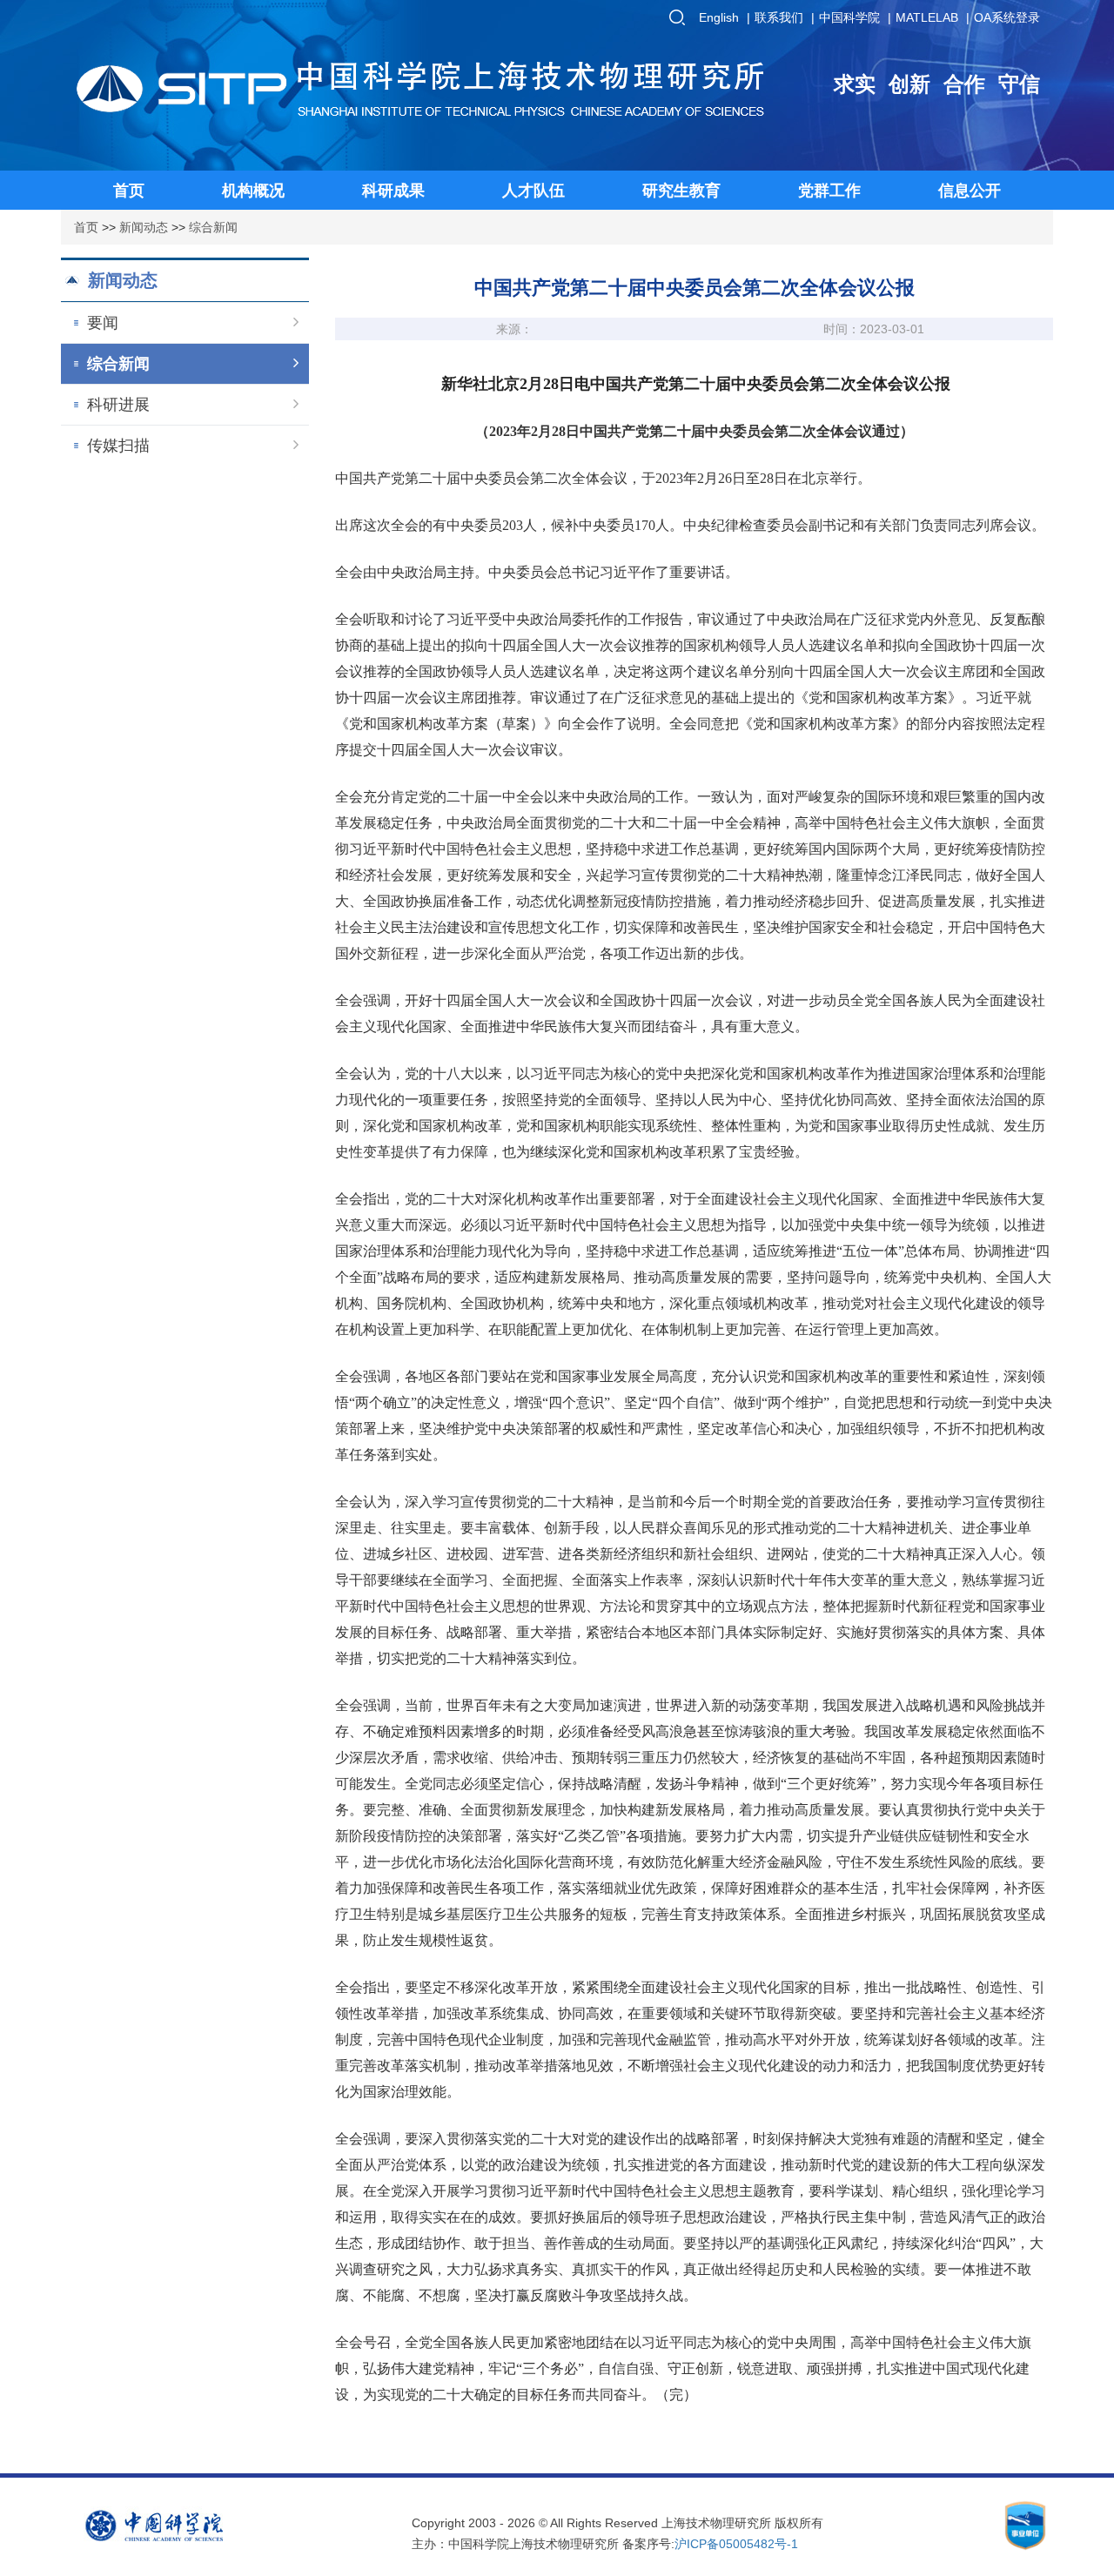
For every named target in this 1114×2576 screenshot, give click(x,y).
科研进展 (118, 405)
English (719, 17)
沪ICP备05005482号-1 (736, 2544)
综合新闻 (213, 227)
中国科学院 (849, 17)
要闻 (103, 323)
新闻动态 (144, 227)
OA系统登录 (1007, 17)
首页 (86, 227)
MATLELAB (927, 17)
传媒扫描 (118, 446)
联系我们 (779, 17)
